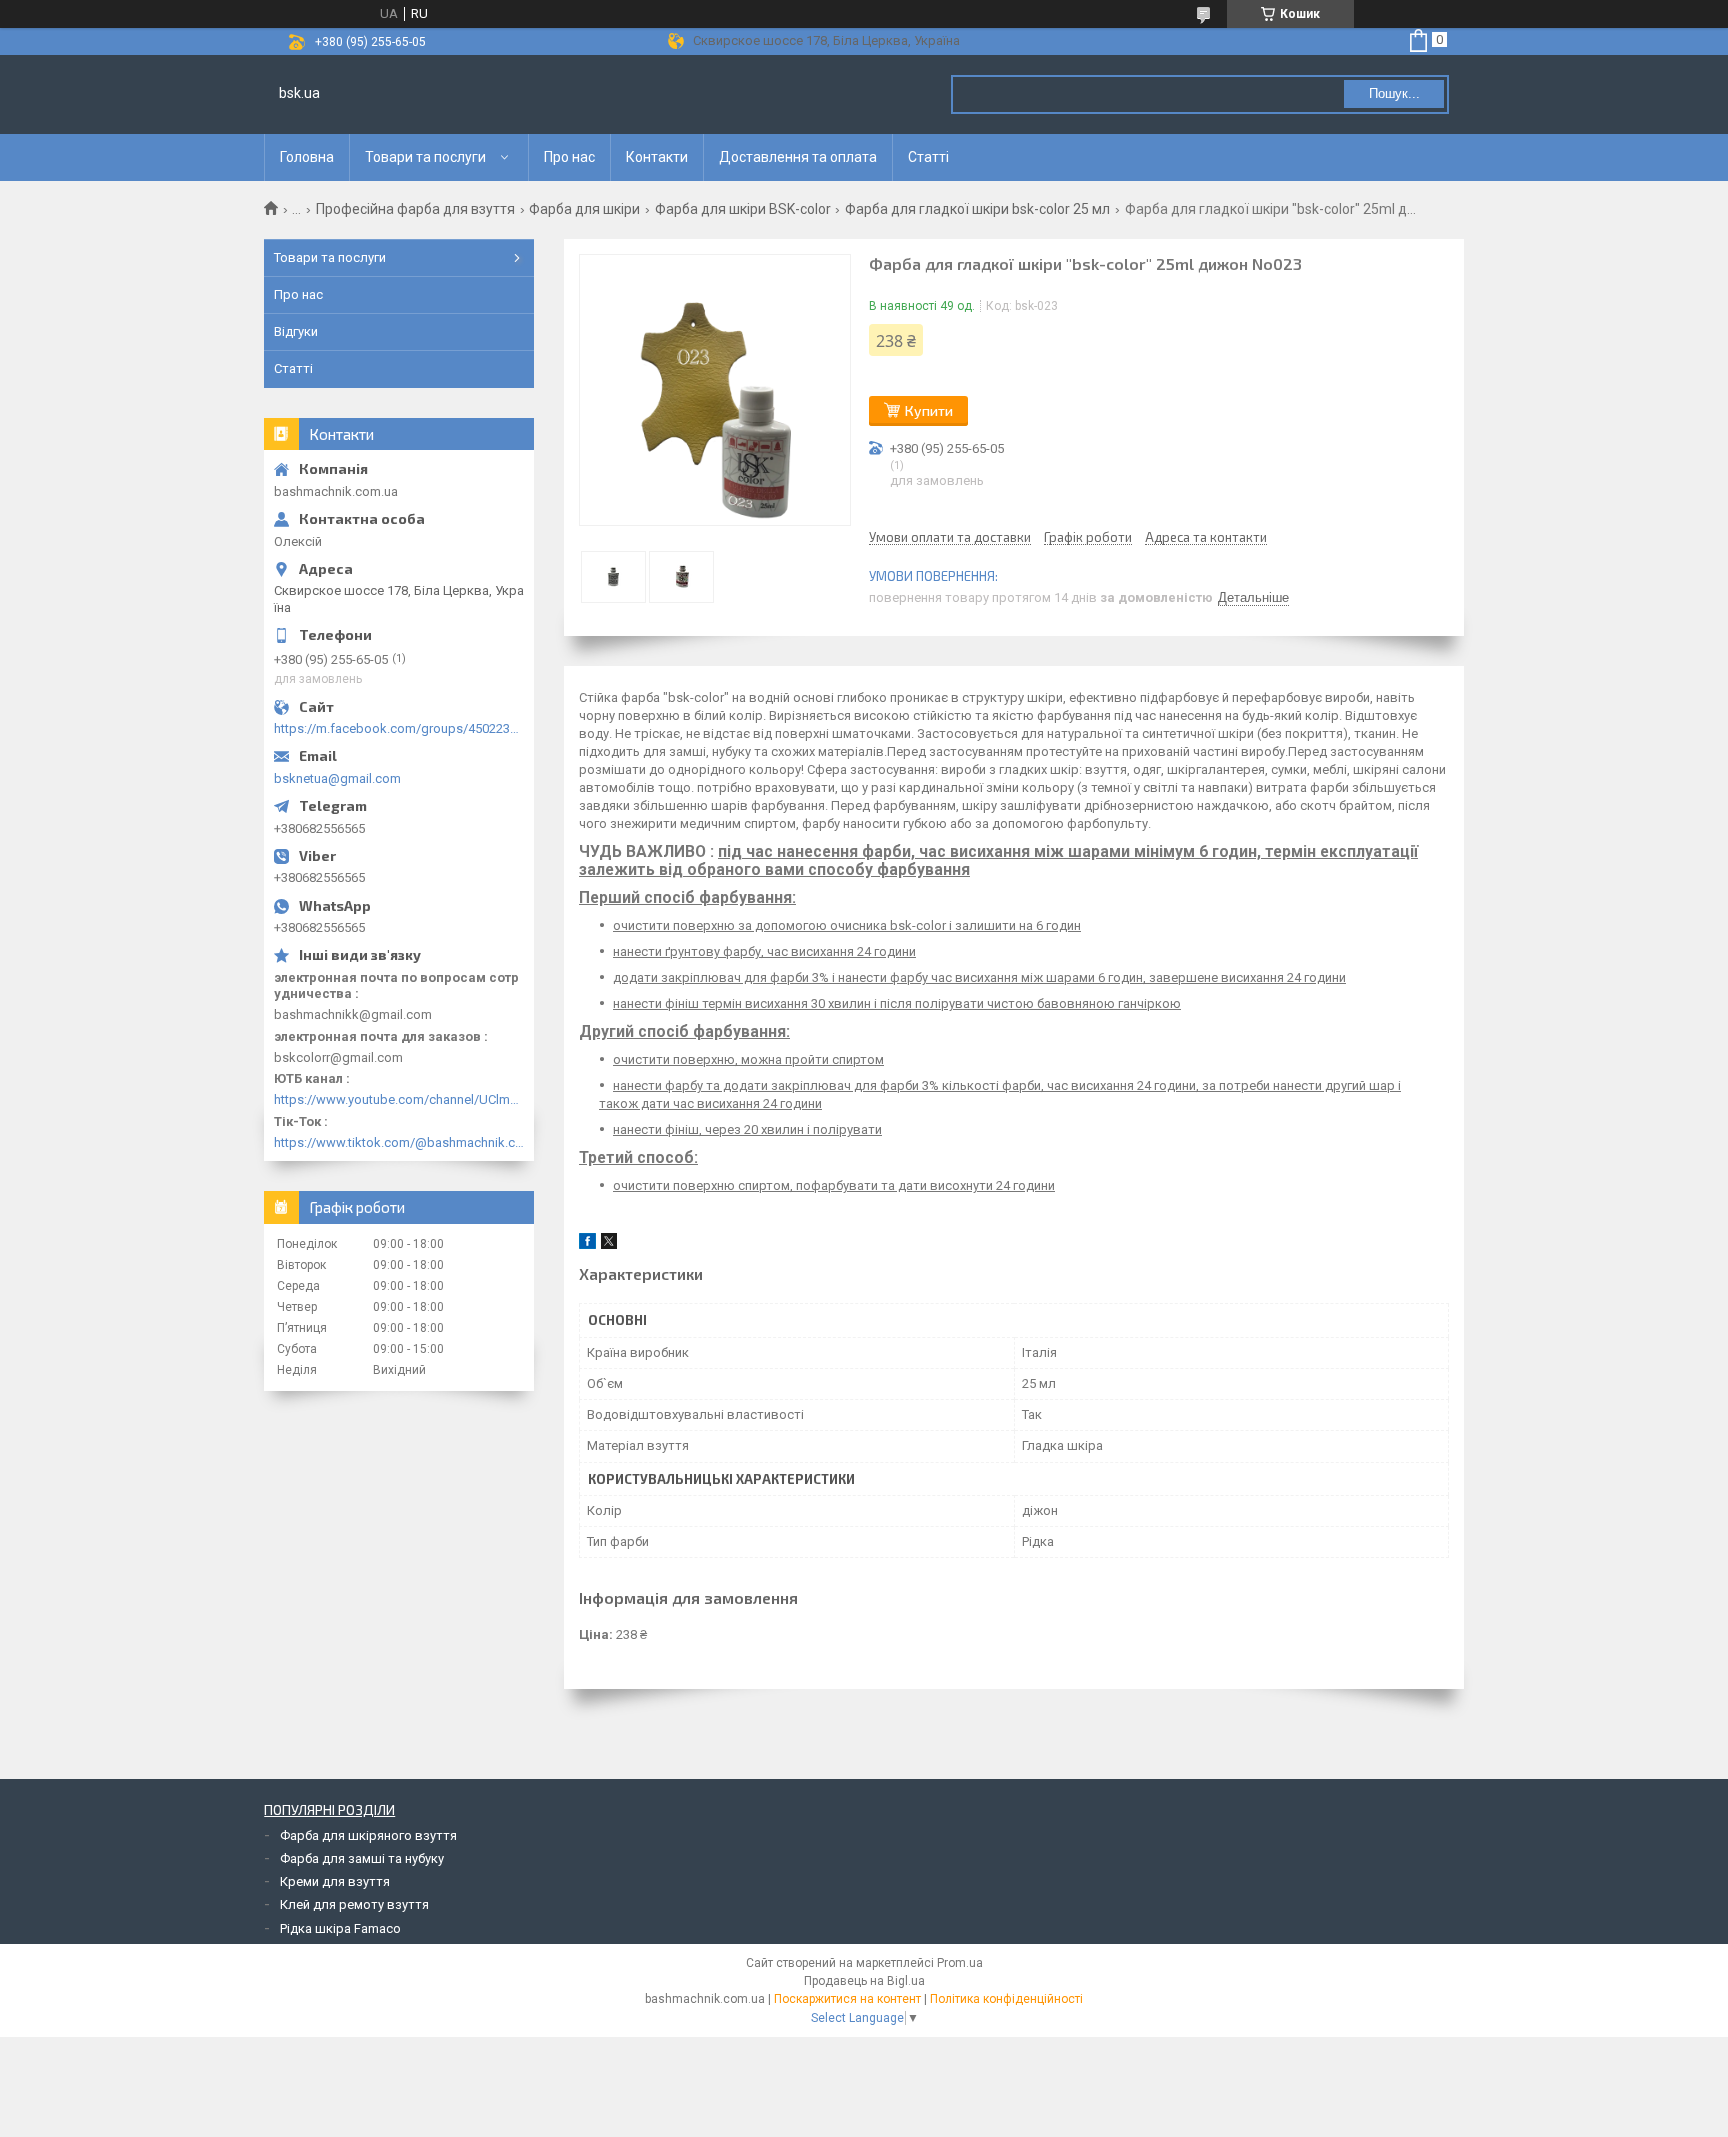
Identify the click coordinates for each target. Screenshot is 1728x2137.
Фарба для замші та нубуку (362, 1858)
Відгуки (296, 331)
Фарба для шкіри (584, 209)
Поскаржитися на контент (847, 1999)
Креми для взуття (335, 1881)
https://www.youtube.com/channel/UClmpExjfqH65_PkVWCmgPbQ (399, 1099)
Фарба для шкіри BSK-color (743, 209)
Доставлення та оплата (798, 157)
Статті (928, 157)
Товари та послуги (425, 157)
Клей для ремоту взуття (354, 1904)
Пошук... (1394, 93)
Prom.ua (960, 1963)
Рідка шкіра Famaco (340, 1928)
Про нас (569, 157)
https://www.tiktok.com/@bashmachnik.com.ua (399, 1142)
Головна (307, 157)
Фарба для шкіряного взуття (368, 1835)
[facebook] (587, 1244)
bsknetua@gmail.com (337, 778)
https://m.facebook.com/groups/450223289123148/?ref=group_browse (399, 728)
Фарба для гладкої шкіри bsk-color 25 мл (977, 209)
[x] (609, 1244)
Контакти (657, 157)
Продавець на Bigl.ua (864, 1981)
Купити (929, 410)
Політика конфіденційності (1006, 1999)
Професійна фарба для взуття (415, 209)
